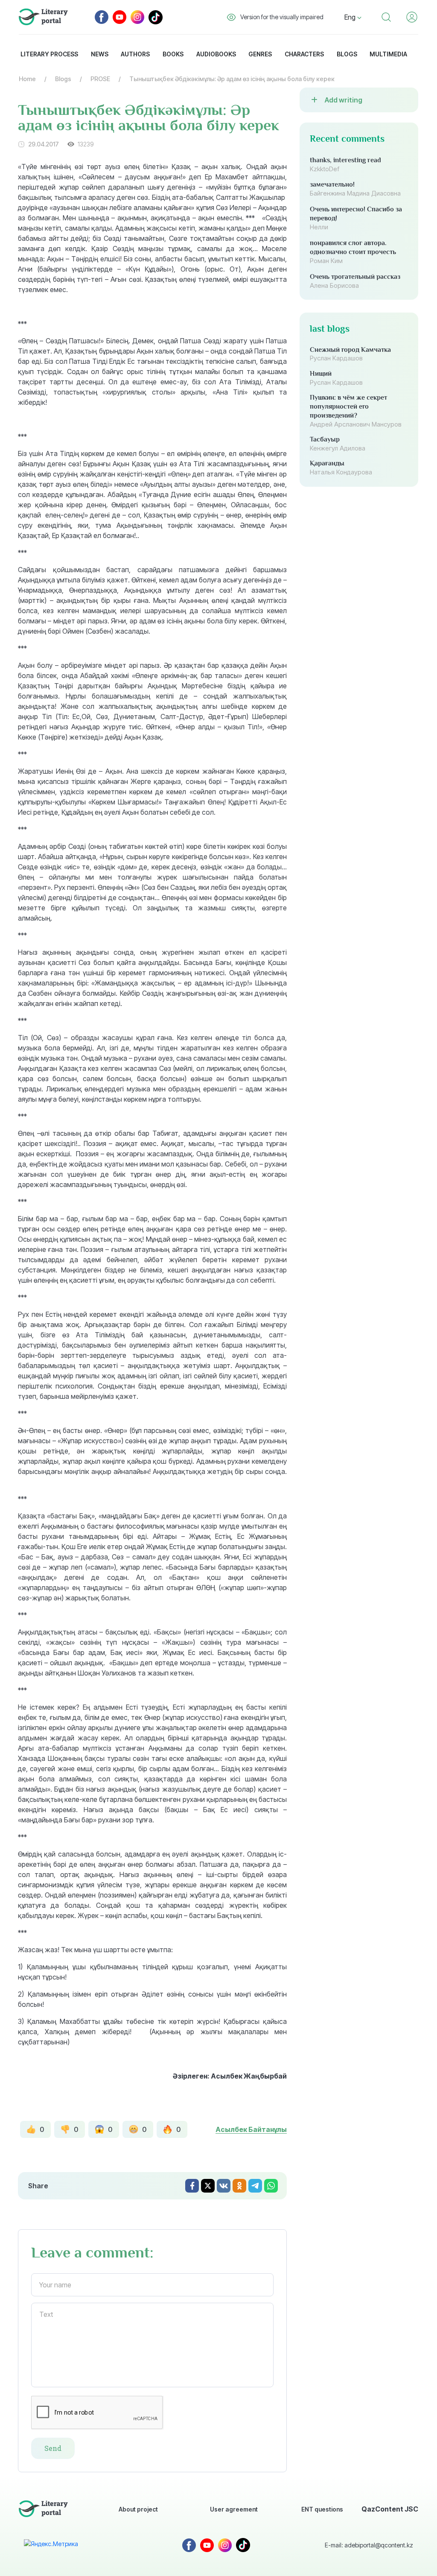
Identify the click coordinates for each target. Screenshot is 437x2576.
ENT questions (322, 2509)
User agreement (234, 2509)
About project (138, 2509)
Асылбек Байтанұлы (251, 2129)
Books (173, 54)
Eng (351, 17)
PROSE (100, 79)
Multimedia (388, 54)
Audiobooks (216, 54)
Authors (135, 54)
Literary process (49, 54)
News (100, 54)
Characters (304, 54)
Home (27, 79)
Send (53, 2448)
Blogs (347, 54)
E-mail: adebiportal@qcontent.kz (369, 2545)
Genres (260, 54)
